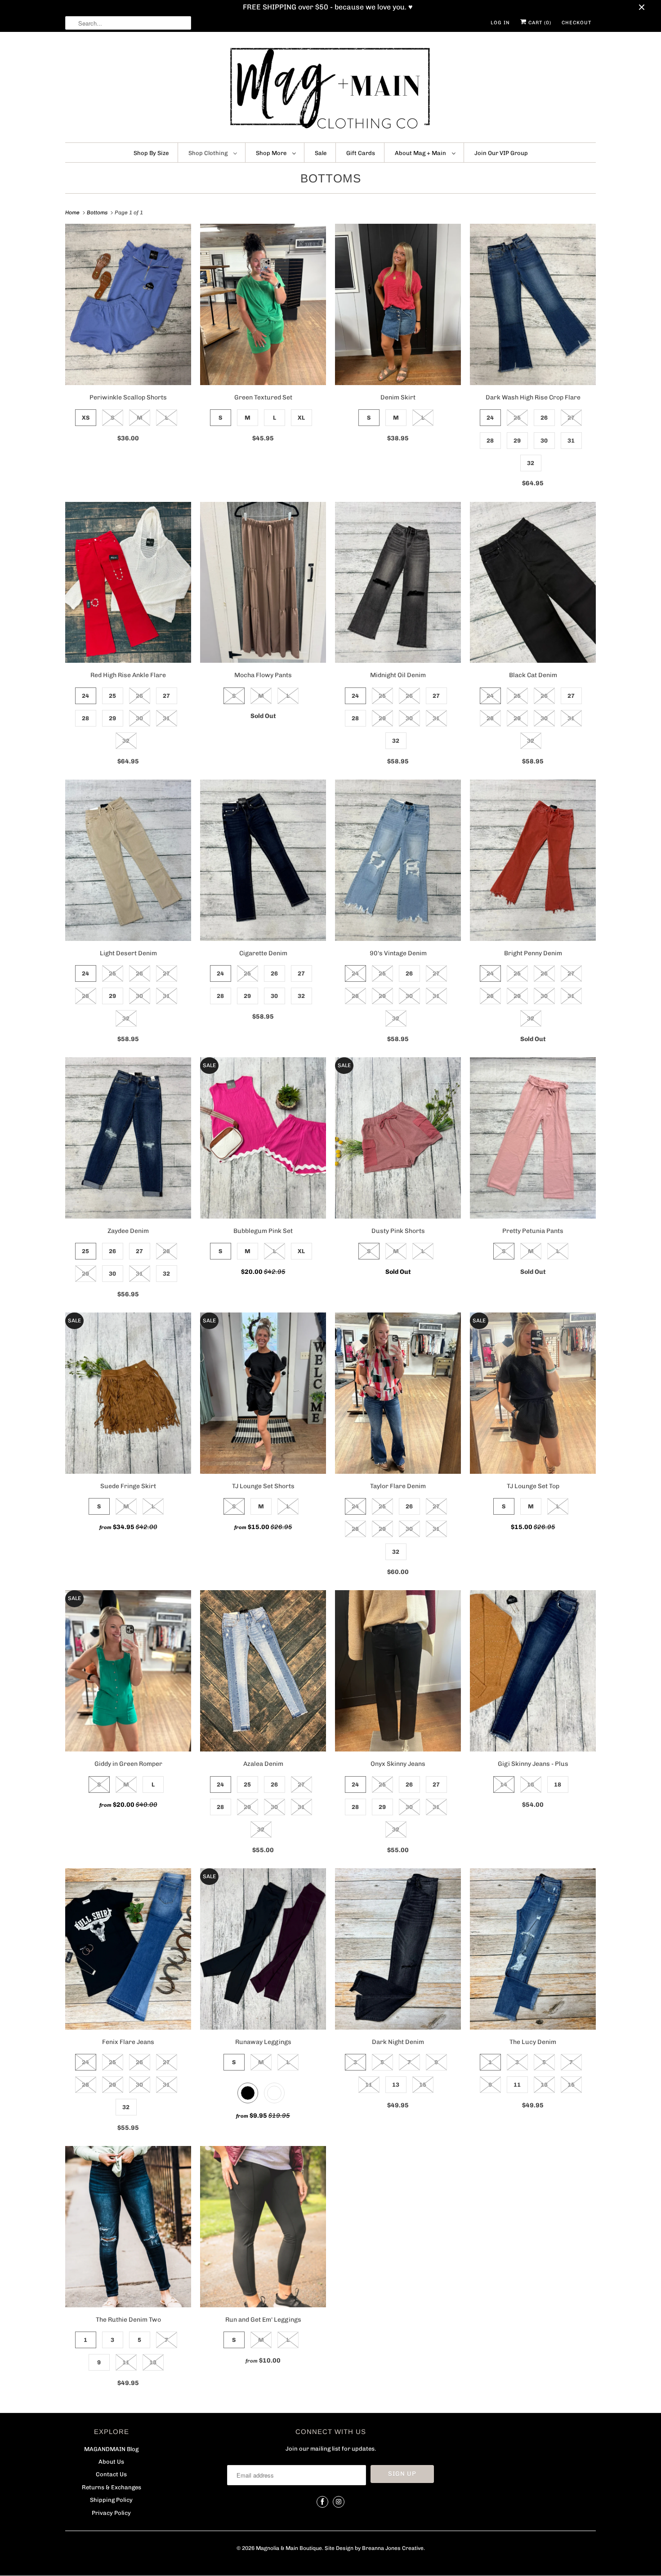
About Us (111, 2462)
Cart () (539, 23)
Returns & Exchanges (112, 2487)
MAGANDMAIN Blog (111, 2449)
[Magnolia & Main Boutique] (330, 89)
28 (490, 441)
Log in (500, 23)
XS (86, 418)
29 (517, 441)
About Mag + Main (421, 153)
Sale (321, 153)
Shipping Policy (111, 2500)
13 (396, 2085)
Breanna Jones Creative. (393, 2548)
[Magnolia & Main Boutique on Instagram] (339, 2502)
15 (423, 2085)
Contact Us (111, 2474)
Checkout (576, 23)
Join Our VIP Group (501, 153)
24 (490, 418)
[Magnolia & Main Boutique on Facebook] (322, 2502)
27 (571, 418)
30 (544, 441)
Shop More (272, 153)
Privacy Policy (111, 2513)
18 (558, 1785)
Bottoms (331, 178)
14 (504, 1785)
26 (544, 418)
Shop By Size (151, 153)
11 (369, 2085)
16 (531, 1785)
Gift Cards (361, 153)
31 (571, 441)
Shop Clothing (209, 153)
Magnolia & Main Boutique (289, 2548)
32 (531, 463)
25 (517, 418)
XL (301, 418)
